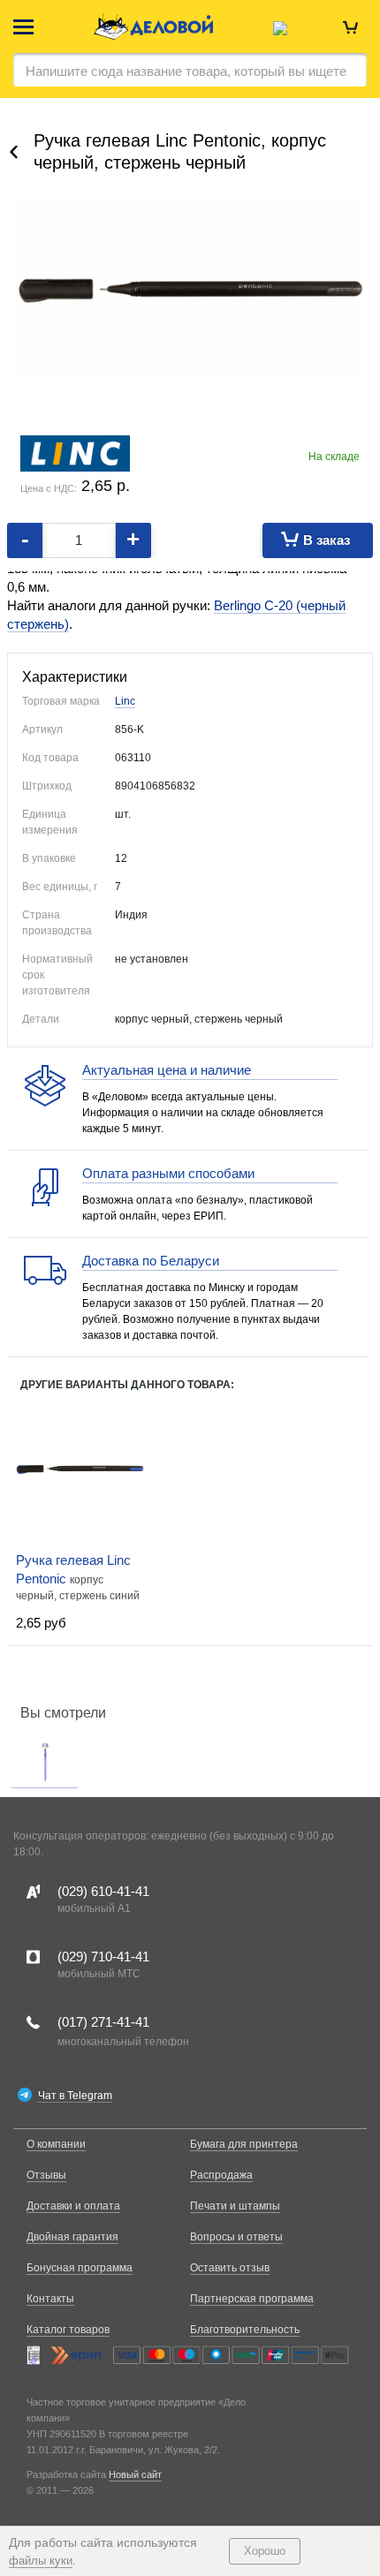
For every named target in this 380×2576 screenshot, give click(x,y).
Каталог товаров (68, 2330)
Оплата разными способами (168, 1173)
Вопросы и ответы (236, 2237)
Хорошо (265, 2551)
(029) (103, 1891)
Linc (125, 701)
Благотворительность (245, 2330)
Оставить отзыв (230, 2268)
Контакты (50, 2299)
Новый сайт (135, 2474)
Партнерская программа (252, 2299)
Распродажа (221, 2175)
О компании (56, 2144)
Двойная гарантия (72, 2237)
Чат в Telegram (75, 2096)
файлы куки (41, 2561)
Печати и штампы (235, 2206)
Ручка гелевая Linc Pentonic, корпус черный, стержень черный (180, 151)
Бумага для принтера (244, 2144)
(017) (103, 2022)
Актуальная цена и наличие (167, 1070)
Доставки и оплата (73, 2206)
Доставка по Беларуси (151, 1261)
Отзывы (46, 2175)
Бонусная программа (80, 2268)
